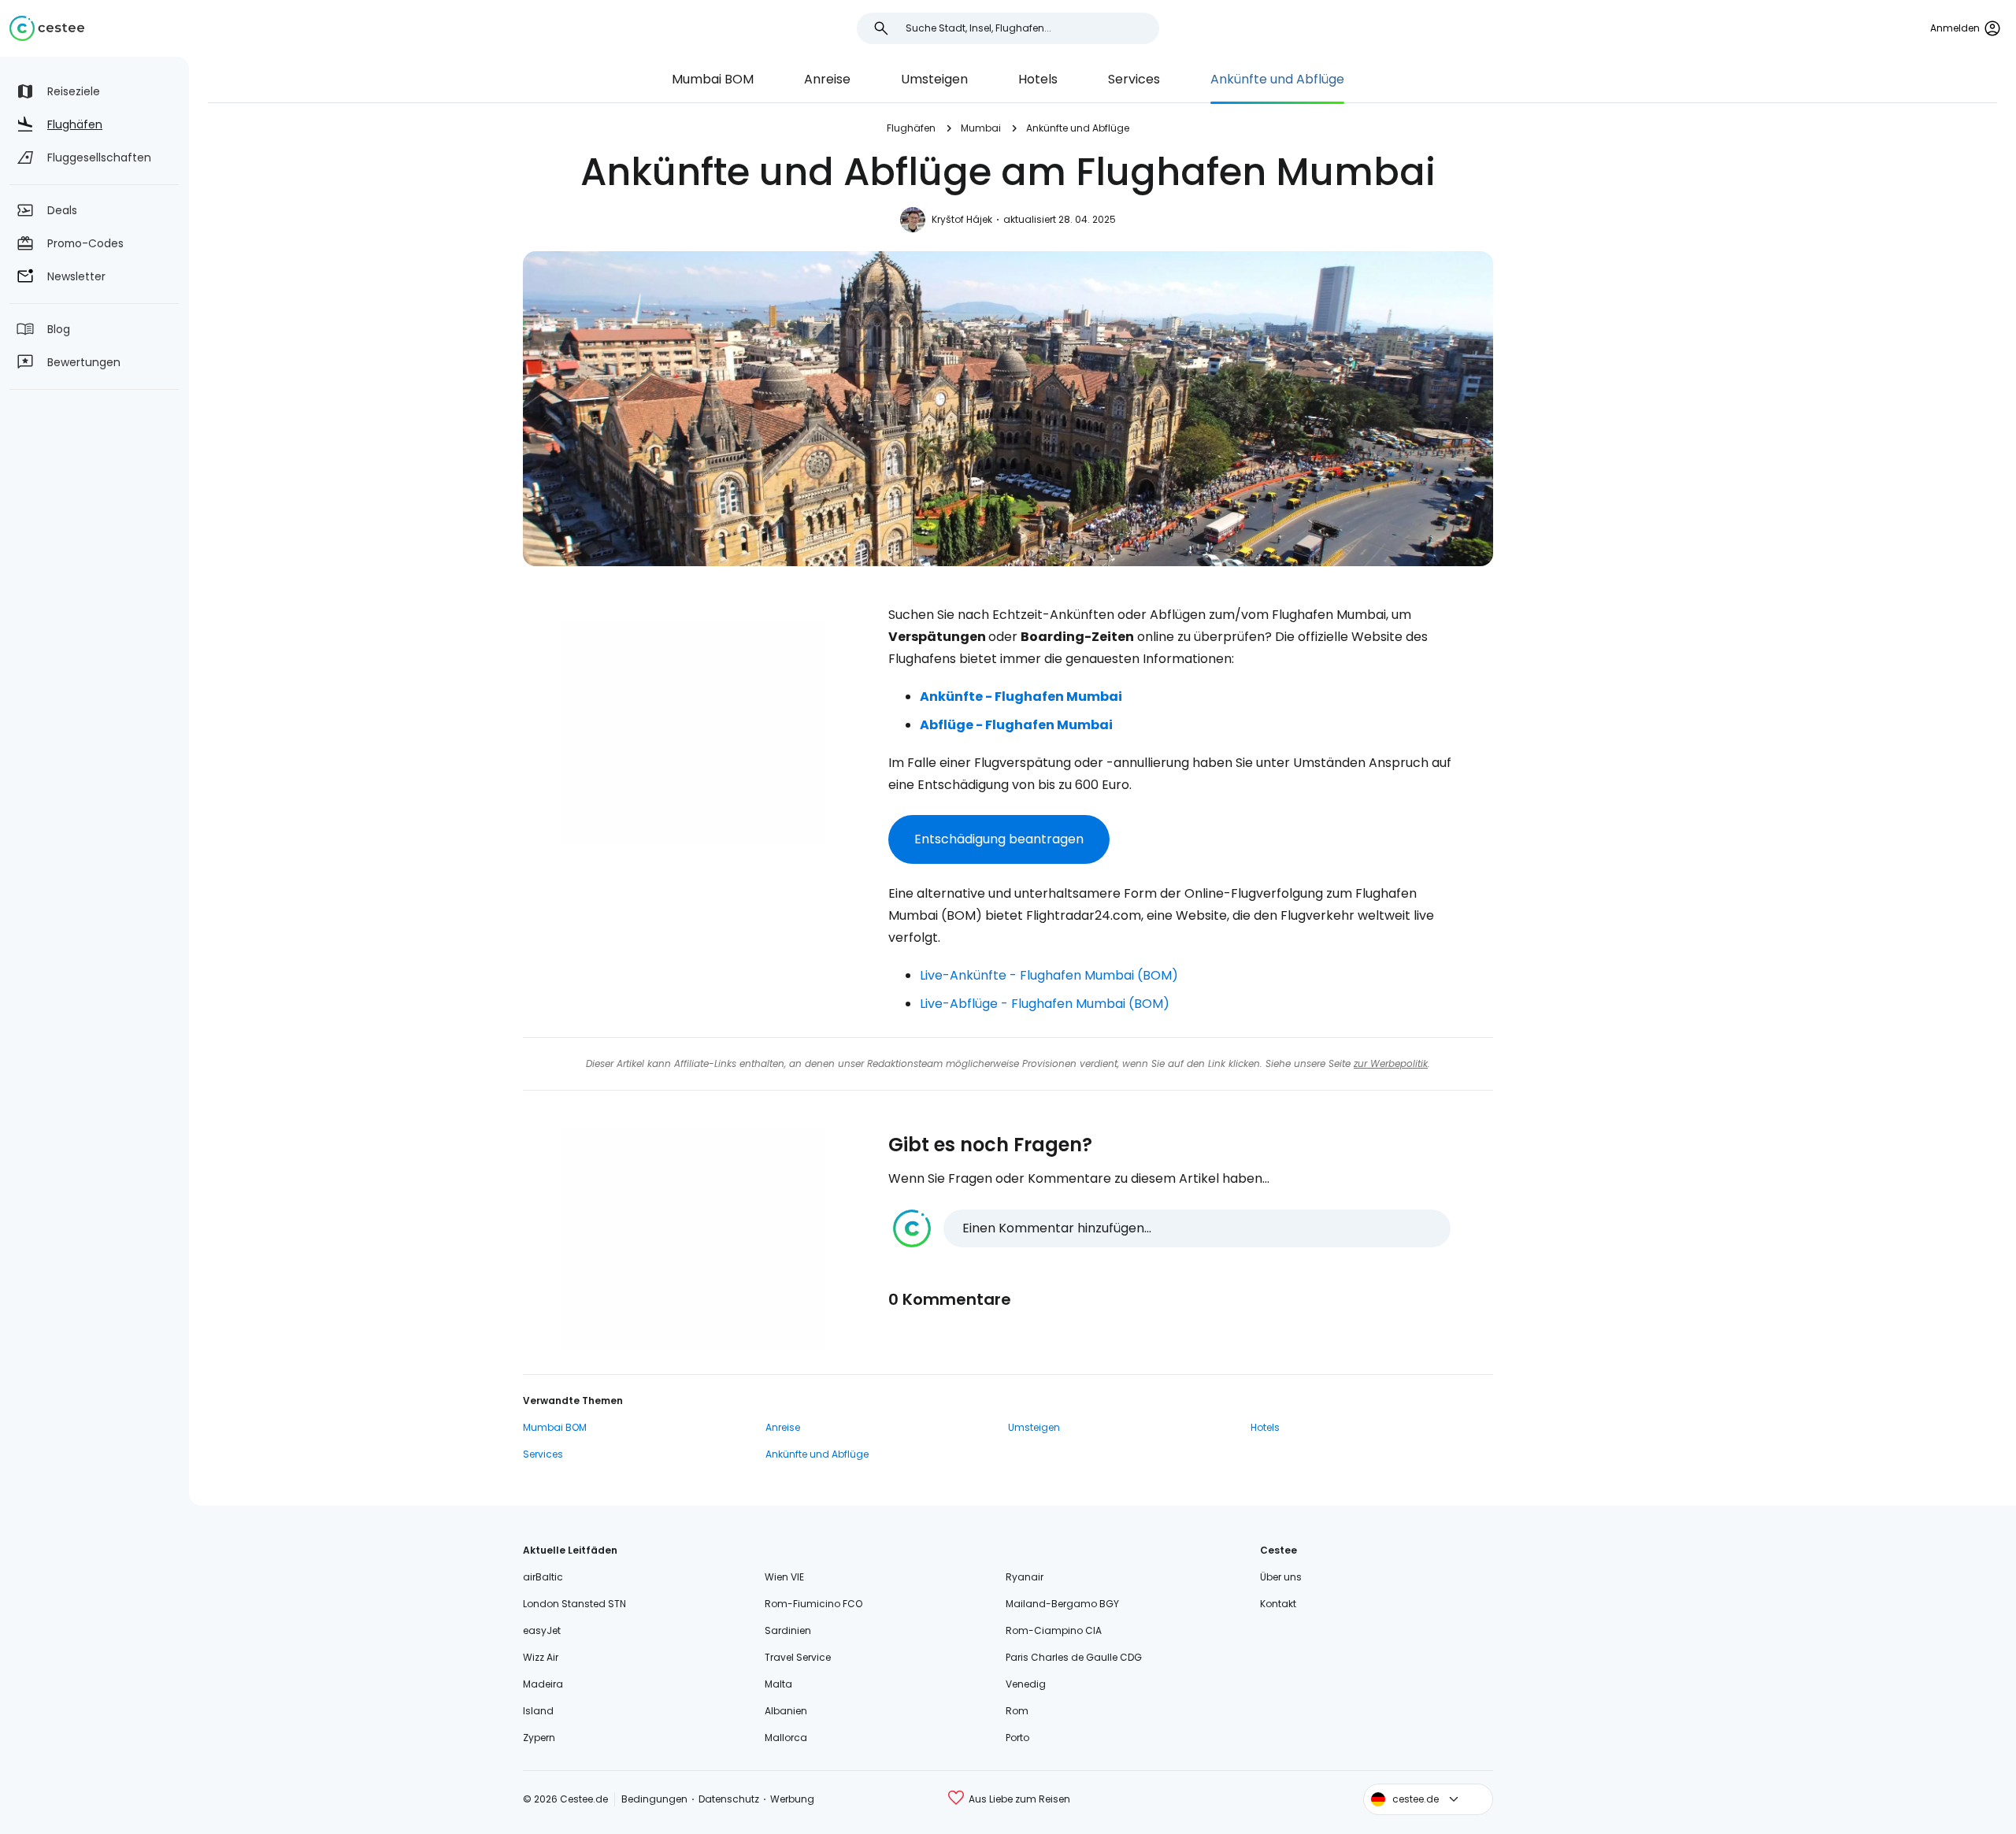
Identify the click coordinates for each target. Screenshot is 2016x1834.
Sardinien (788, 1630)
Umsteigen (934, 79)
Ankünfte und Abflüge (1277, 79)
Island (538, 1711)
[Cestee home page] (47, 28)
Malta (778, 1684)
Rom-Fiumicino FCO (813, 1604)
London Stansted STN (574, 1604)
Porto (1017, 1738)
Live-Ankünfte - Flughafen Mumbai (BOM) (1049, 975)
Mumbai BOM (713, 79)
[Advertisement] (693, 733)
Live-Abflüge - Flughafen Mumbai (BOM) (1045, 1004)
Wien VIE (784, 1577)
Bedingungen (654, 1799)
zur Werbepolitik (1391, 1063)
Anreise (827, 79)
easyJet (542, 1630)
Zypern (539, 1738)
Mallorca (786, 1738)
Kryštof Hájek (962, 219)
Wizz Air (541, 1657)
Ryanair (1025, 1577)
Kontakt (1278, 1604)
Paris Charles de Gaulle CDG (1074, 1657)
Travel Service (798, 1657)
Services (1134, 79)
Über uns (1281, 1577)
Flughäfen (911, 128)
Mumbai (981, 128)
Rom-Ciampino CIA (1054, 1630)
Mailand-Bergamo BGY (1062, 1604)
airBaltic (543, 1577)
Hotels (1038, 79)
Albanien (786, 1711)
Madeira (543, 1684)
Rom (1017, 1711)
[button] (1172, 1228)
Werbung (792, 1799)
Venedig (1026, 1684)
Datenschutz (729, 1799)
